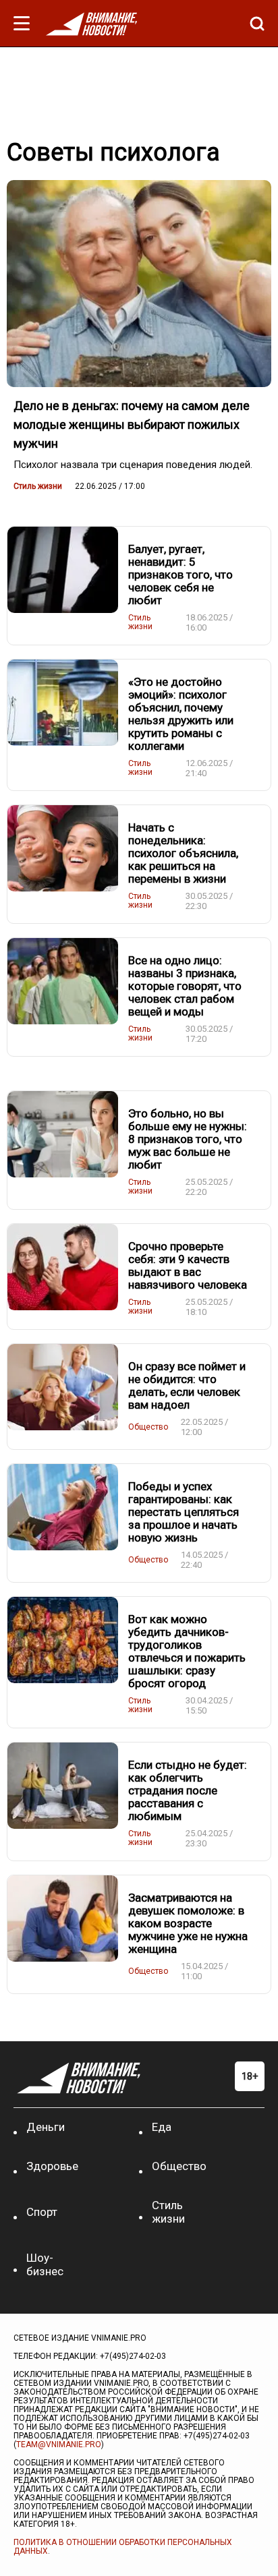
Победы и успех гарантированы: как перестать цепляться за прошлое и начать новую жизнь (184, 1512)
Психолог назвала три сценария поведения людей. (133, 465)
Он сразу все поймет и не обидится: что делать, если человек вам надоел (187, 1385)
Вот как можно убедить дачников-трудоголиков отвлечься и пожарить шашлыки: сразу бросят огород (187, 1651)
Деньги (46, 2127)
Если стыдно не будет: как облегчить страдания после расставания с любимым (188, 1790)
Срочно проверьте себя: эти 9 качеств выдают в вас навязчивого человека (188, 1265)
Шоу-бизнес (45, 2264)
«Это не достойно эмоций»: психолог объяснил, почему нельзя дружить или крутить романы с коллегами (181, 714)
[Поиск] (254, 24)
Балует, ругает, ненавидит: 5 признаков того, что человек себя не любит (180, 575)
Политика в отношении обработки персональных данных (123, 2547)
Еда (162, 2127)
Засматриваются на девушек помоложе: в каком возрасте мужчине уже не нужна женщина (188, 1923)
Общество (148, 1427)
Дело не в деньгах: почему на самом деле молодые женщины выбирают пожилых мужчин (132, 425)
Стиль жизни (38, 486)
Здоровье (52, 2166)
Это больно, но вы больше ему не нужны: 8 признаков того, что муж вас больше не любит (188, 1139)
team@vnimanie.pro (59, 2445)
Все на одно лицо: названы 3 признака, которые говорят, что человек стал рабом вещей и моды (185, 986)
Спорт (42, 2212)
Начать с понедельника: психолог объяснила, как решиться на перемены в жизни (183, 853)
